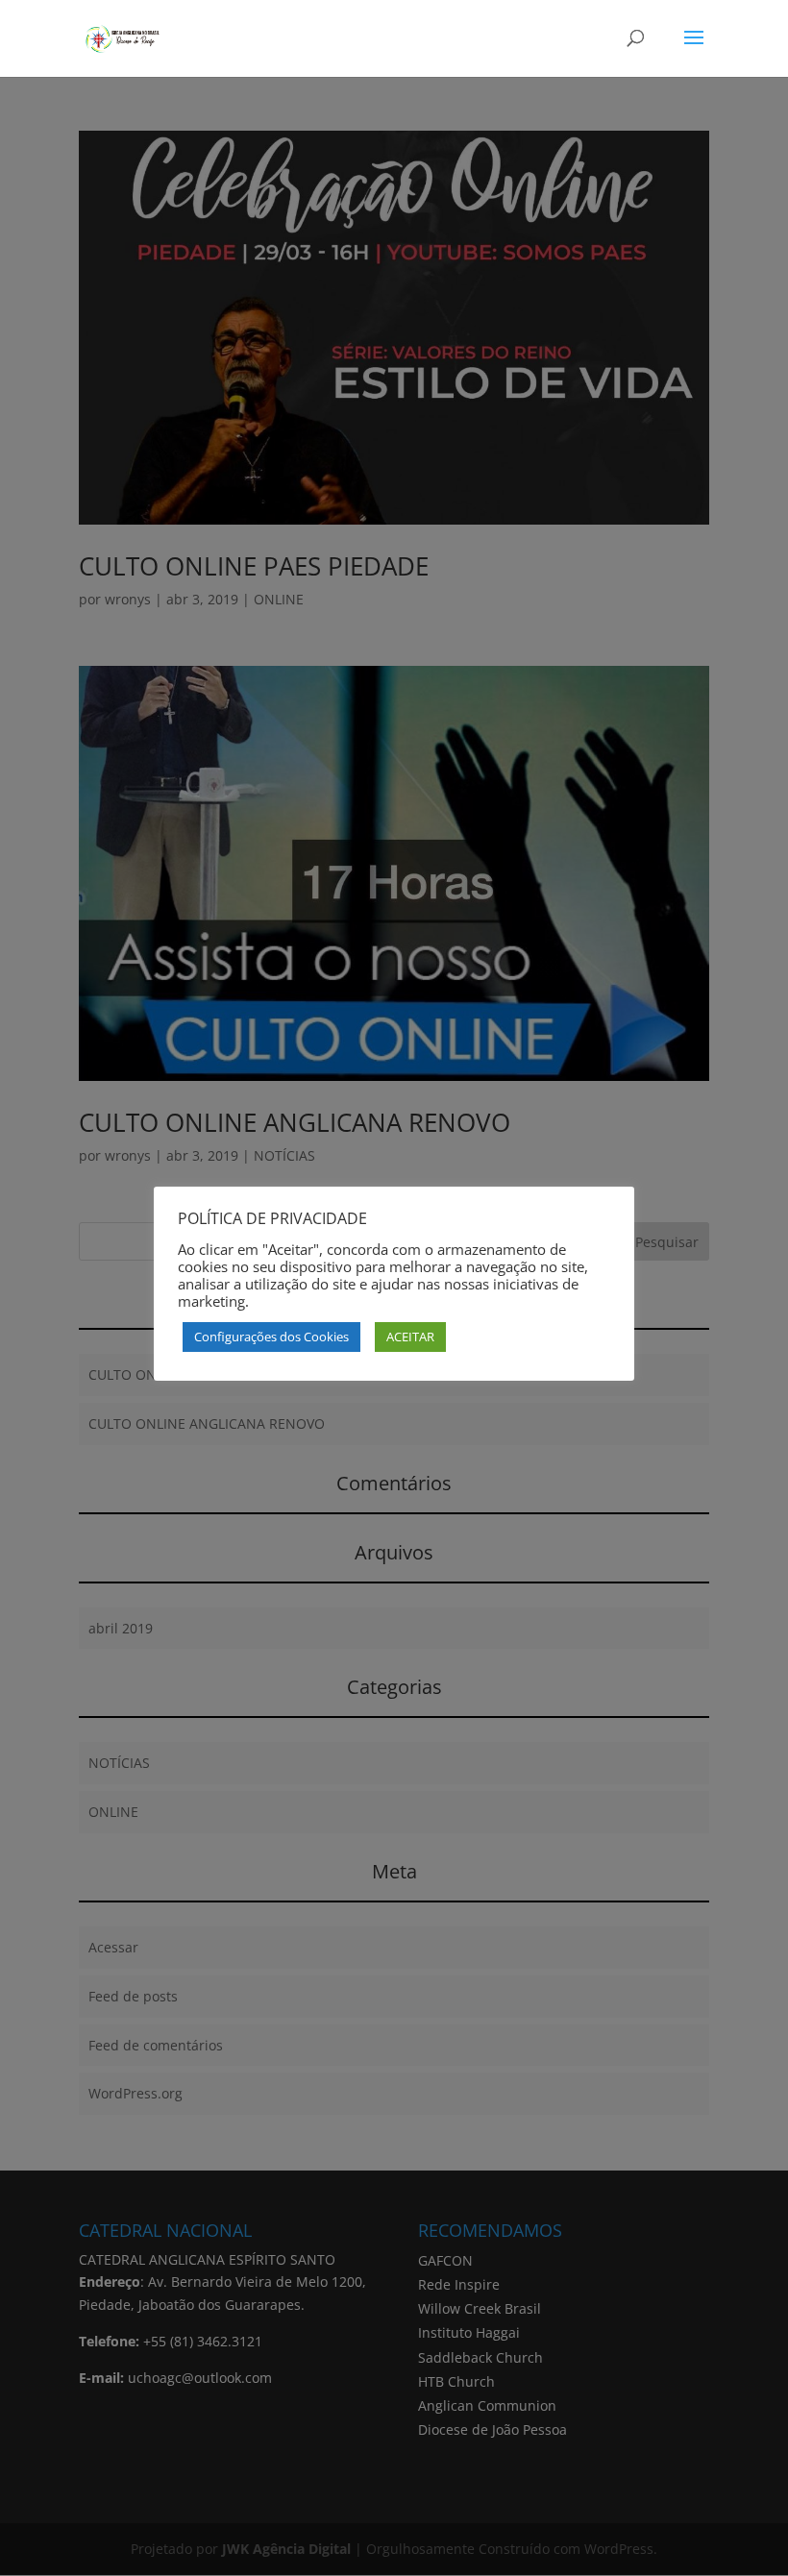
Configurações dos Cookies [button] (271, 1337)
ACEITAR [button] (410, 1337)
